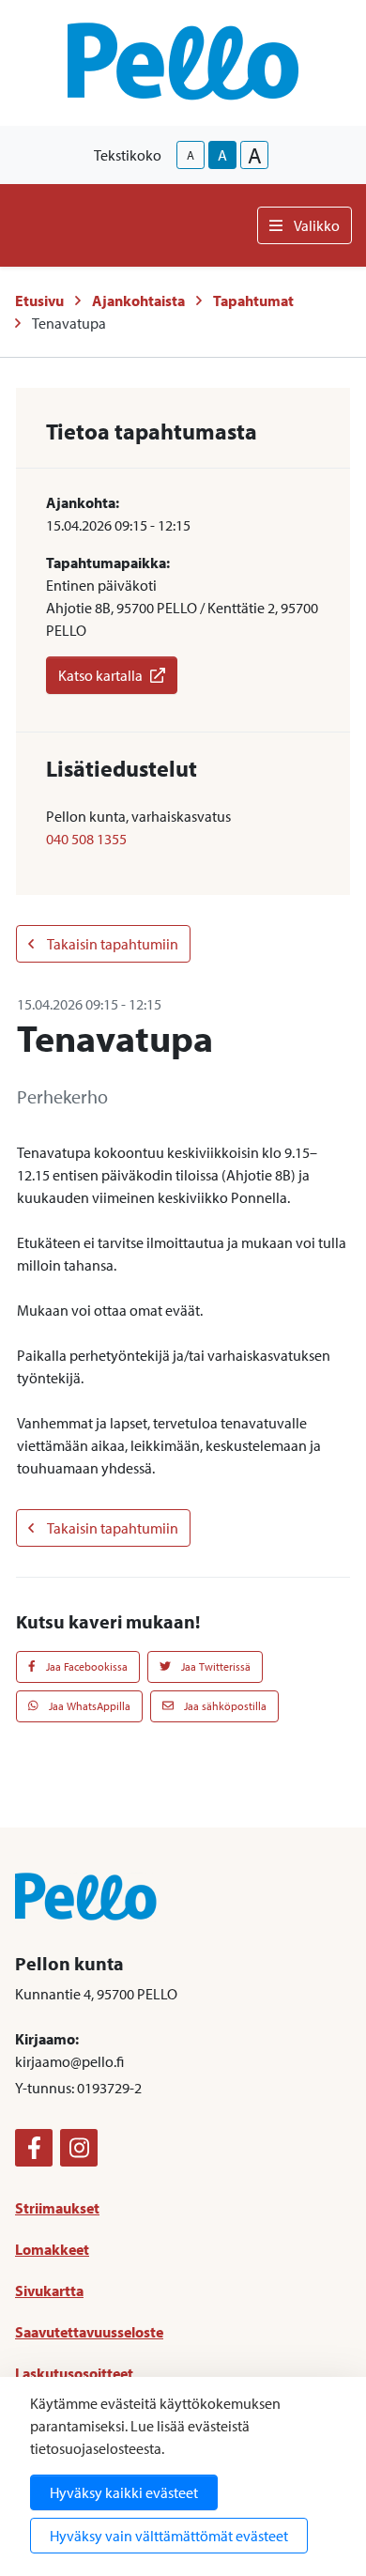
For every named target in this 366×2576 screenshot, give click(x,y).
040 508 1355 (86, 839)
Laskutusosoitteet (74, 2373)
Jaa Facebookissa (85, 1666)
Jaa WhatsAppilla (88, 1706)
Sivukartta (49, 2291)
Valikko (317, 225)
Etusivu (39, 301)
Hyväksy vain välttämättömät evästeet (169, 2536)
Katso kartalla (100, 675)
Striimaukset (57, 2208)
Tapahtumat (253, 301)
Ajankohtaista (138, 301)
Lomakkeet (52, 2249)
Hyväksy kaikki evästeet (124, 2492)
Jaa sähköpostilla (224, 1706)
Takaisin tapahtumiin (112, 944)
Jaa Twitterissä (214, 1666)
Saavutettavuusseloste (89, 2332)
